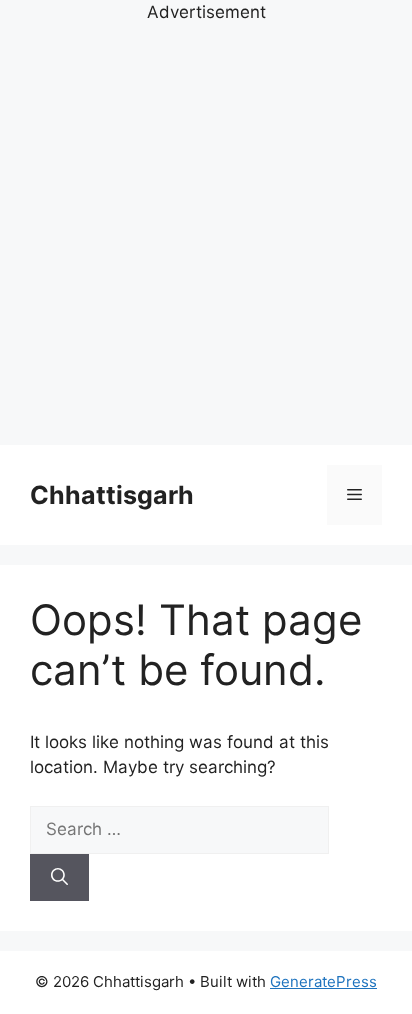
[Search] (59, 878)
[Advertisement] (206, 232)
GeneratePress (323, 981)
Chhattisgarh (112, 495)
